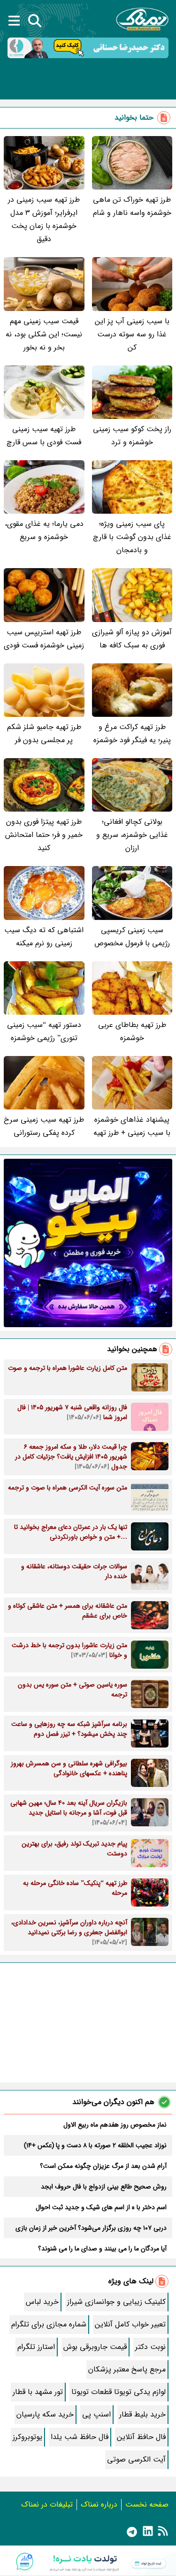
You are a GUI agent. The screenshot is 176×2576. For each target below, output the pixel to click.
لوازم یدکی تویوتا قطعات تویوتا (119, 2392)
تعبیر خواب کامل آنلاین (130, 2324)
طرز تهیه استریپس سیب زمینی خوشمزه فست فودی (44, 639)
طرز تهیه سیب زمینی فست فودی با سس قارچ (44, 436)
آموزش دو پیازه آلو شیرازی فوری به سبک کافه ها (132, 639)
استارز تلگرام (36, 2347)
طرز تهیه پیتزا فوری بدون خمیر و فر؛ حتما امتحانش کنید (44, 835)
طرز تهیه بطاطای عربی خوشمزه (132, 1031)
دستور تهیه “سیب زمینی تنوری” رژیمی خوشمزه (44, 1031)
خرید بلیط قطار (142, 2414)
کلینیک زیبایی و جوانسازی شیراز (116, 2302)
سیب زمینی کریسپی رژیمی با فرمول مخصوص (132, 937)
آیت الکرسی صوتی (136, 2459)
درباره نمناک (99, 2504)
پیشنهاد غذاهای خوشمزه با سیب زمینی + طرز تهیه (132, 1126)
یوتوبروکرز (27, 2437)
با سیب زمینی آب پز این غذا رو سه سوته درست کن (132, 334)
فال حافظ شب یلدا (80, 2437)
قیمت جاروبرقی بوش (95, 2347)
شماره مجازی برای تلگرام (49, 2324)
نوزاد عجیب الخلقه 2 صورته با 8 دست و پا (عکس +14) (95, 2145)
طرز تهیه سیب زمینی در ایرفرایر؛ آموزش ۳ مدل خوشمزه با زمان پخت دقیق (44, 219)
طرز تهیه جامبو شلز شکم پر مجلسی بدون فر (44, 733)
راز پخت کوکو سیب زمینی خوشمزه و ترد (132, 436)
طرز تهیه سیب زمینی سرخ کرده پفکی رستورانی (44, 1126)
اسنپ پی (96, 2414)
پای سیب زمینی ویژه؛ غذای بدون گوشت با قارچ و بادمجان (132, 537)
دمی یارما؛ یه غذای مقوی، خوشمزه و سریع (44, 530)
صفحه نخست (147, 2504)
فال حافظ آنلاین (141, 2437)
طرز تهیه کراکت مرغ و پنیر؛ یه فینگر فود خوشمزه (132, 733)
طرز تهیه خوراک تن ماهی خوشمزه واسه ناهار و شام (132, 206)
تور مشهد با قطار (38, 2392)
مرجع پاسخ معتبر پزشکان (127, 2369)
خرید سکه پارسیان (45, 2414)
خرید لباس (42, 2302)
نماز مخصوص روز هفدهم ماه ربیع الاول (115, 2125)
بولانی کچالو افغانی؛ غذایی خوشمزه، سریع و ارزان (132, 835)
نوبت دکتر (150, 2347)
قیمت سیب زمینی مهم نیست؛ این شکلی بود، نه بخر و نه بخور (44, 334)
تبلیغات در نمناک (47, 2504)
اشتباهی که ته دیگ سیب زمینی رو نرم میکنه (44, 937)
